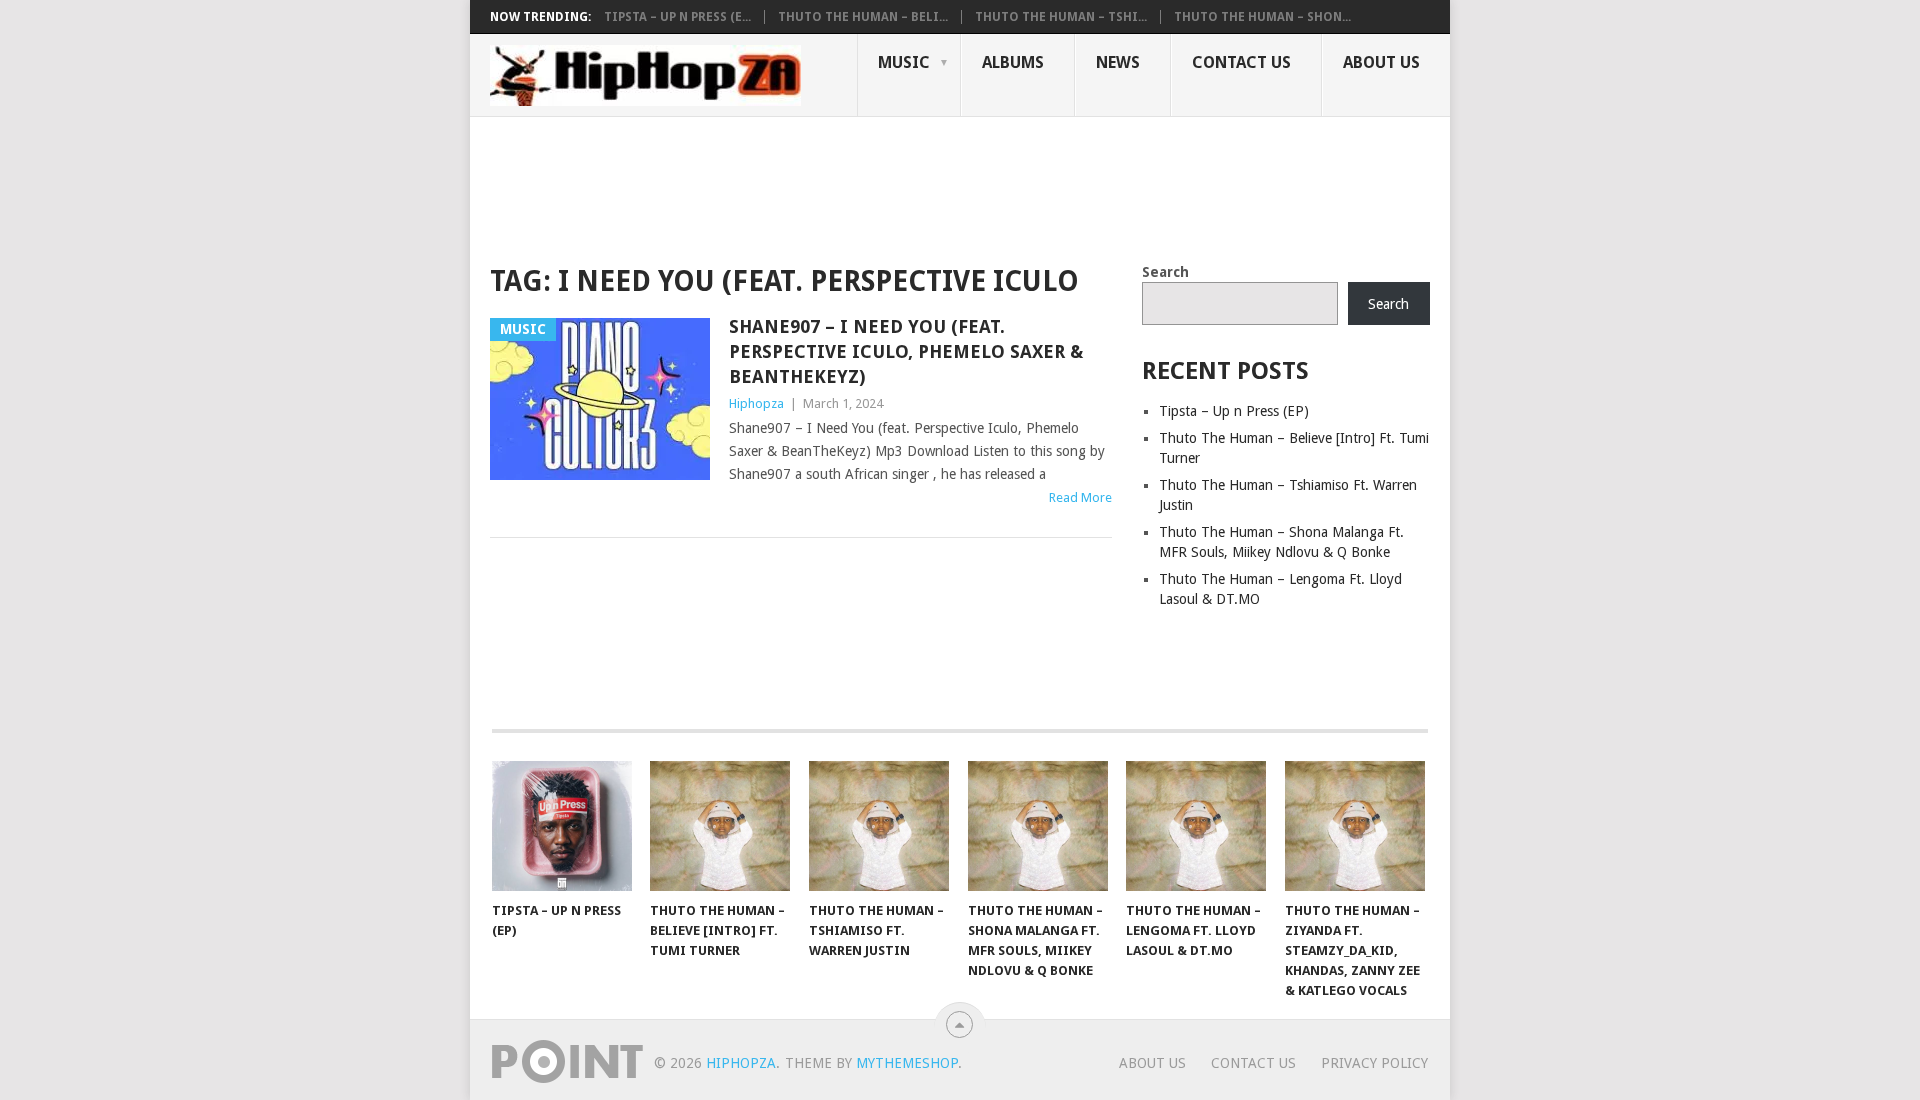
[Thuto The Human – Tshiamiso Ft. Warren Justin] (879, 826)
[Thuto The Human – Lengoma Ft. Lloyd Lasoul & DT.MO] (1196, 826)
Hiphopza (756, 403)
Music (904, 62)
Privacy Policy (1374, 1063)
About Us (1381, 62)
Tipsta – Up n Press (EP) (1234, 411)
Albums (1013, 62)
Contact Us (1241, 62)
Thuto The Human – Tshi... (1061, 17)
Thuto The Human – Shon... (1262, 17)
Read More (1080, 497)
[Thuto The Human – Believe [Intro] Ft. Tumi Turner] (720, 826)
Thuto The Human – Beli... (863, 17)
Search (1165, 272)
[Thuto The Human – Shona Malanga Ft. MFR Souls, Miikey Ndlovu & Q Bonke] (1038, 826)
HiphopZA (741, 1063)
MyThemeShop (907, 1063)
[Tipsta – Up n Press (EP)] (562, 826)
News (1118, 62)
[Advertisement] (854, 186)
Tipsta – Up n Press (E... (677, 17)
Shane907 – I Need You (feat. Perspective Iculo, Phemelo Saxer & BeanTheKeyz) (906, 351)
